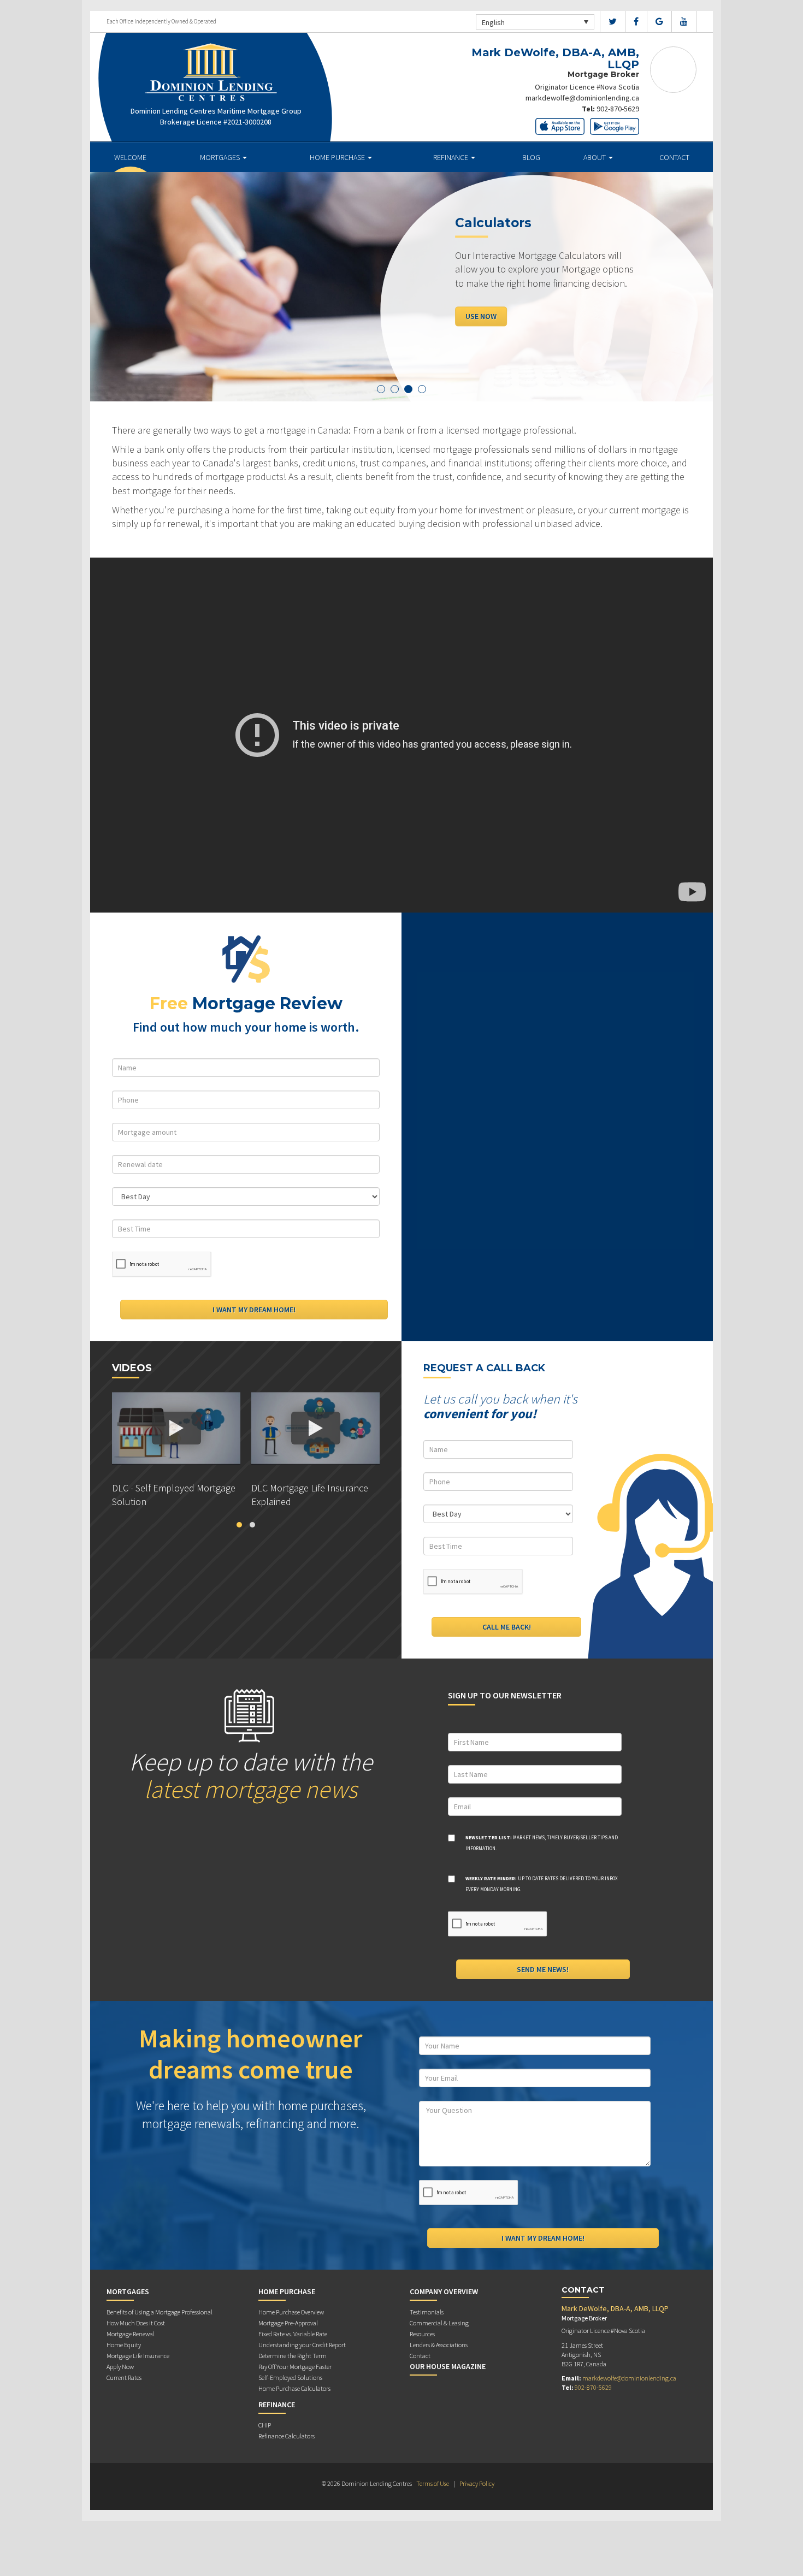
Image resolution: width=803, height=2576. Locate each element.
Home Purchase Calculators (294, 2388)
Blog (531, 157)
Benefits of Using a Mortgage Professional (160, 2312)
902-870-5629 (618, 109)
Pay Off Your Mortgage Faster (295, 2367)
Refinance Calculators (287, 2436)
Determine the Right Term (293, 2356)
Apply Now (485, 316)
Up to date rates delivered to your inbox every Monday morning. (542, 1884)
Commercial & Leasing (439, 2323)
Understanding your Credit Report (302, 2345)
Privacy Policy (477, 2483)
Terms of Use (433, 2483)
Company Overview (444, 2291)
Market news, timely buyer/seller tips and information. (542, 1843)
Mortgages (221, 157)
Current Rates (124, 2377)
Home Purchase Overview (291, 2312)
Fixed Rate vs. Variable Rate (293, 2334)
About (595, 157)
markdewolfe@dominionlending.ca (582, 98)
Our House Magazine (448, 2366)
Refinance (451, 157)
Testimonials (427, 2312)
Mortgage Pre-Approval (288, 2323)
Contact (674, 157)
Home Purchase (338, 157)
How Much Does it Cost (136, 2323)
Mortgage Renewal (131, 2334)
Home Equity (124, 2345)
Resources (422, 2334)
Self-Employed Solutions (290, 2377)
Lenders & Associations (439, 2345)
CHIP (265, 2425)
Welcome (130, 157)
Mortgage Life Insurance (138, 2356)
